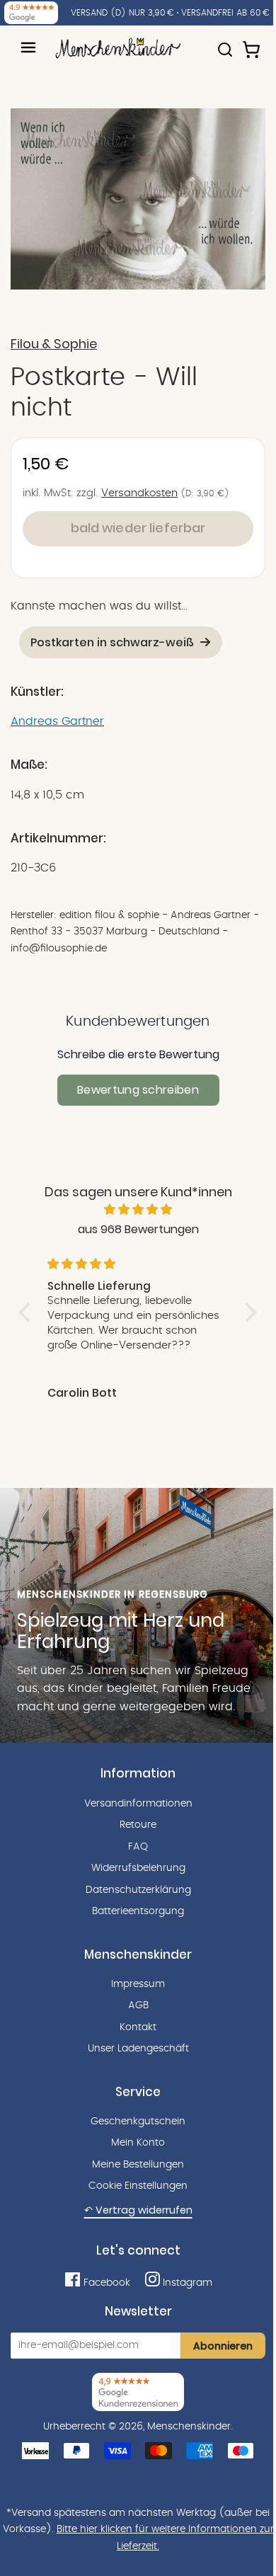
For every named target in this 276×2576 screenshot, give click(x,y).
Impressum (138, 1984)
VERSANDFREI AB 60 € (225, 13)
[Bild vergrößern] (138, 199)
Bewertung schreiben (138, 1090)
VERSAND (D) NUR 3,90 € (122, 13)
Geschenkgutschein (138, 2122)
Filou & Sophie (54, 344)
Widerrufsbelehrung (138, 1868)
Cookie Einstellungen (138, 2186)
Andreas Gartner (57, 721)
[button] (28, 1312)
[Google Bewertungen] (31, 13)
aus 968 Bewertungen (138, 1229)
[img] (138, 1210)
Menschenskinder (189, 2427)
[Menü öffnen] (28, 47)
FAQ (138, 1847)
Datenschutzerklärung (138, 1890)
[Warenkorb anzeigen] (253, 43)
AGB (138, 2005)
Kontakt (138, 2027)
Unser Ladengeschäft (138, 2049)
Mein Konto (138, 2143)
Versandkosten (139, 493)
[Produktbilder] (138, 199)
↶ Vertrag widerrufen (138, 2210)
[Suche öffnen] (225, 43)
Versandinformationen (138, 1804)
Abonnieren (223, 2346)
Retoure (138, 1825)
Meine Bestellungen (138, 2165)
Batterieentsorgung (138, 1911)
